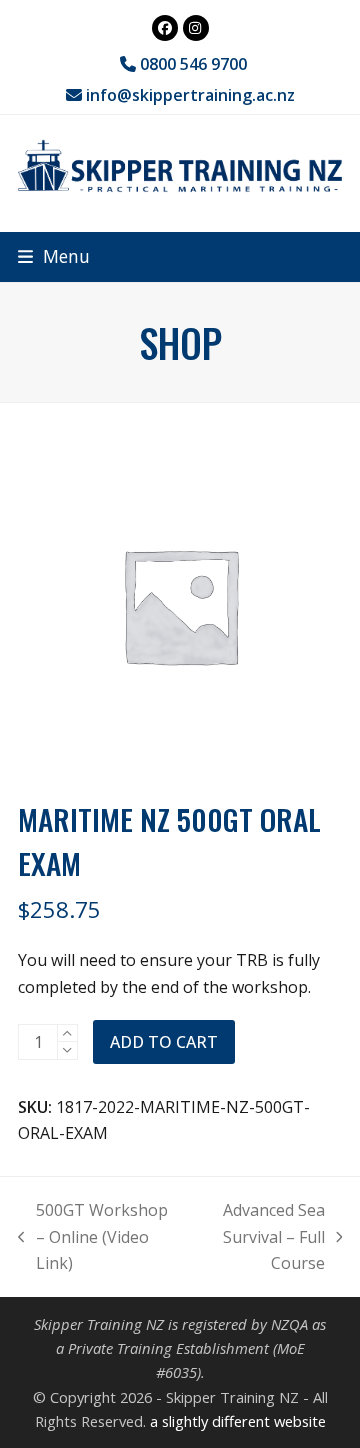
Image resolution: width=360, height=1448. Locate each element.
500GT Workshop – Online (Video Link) (93, 1237)
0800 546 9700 (191, 64)
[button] (54, 256)
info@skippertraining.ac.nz (190, 95)
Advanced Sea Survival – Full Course (260, 1237)
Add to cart (164, 1042)
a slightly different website (238, 1421)
